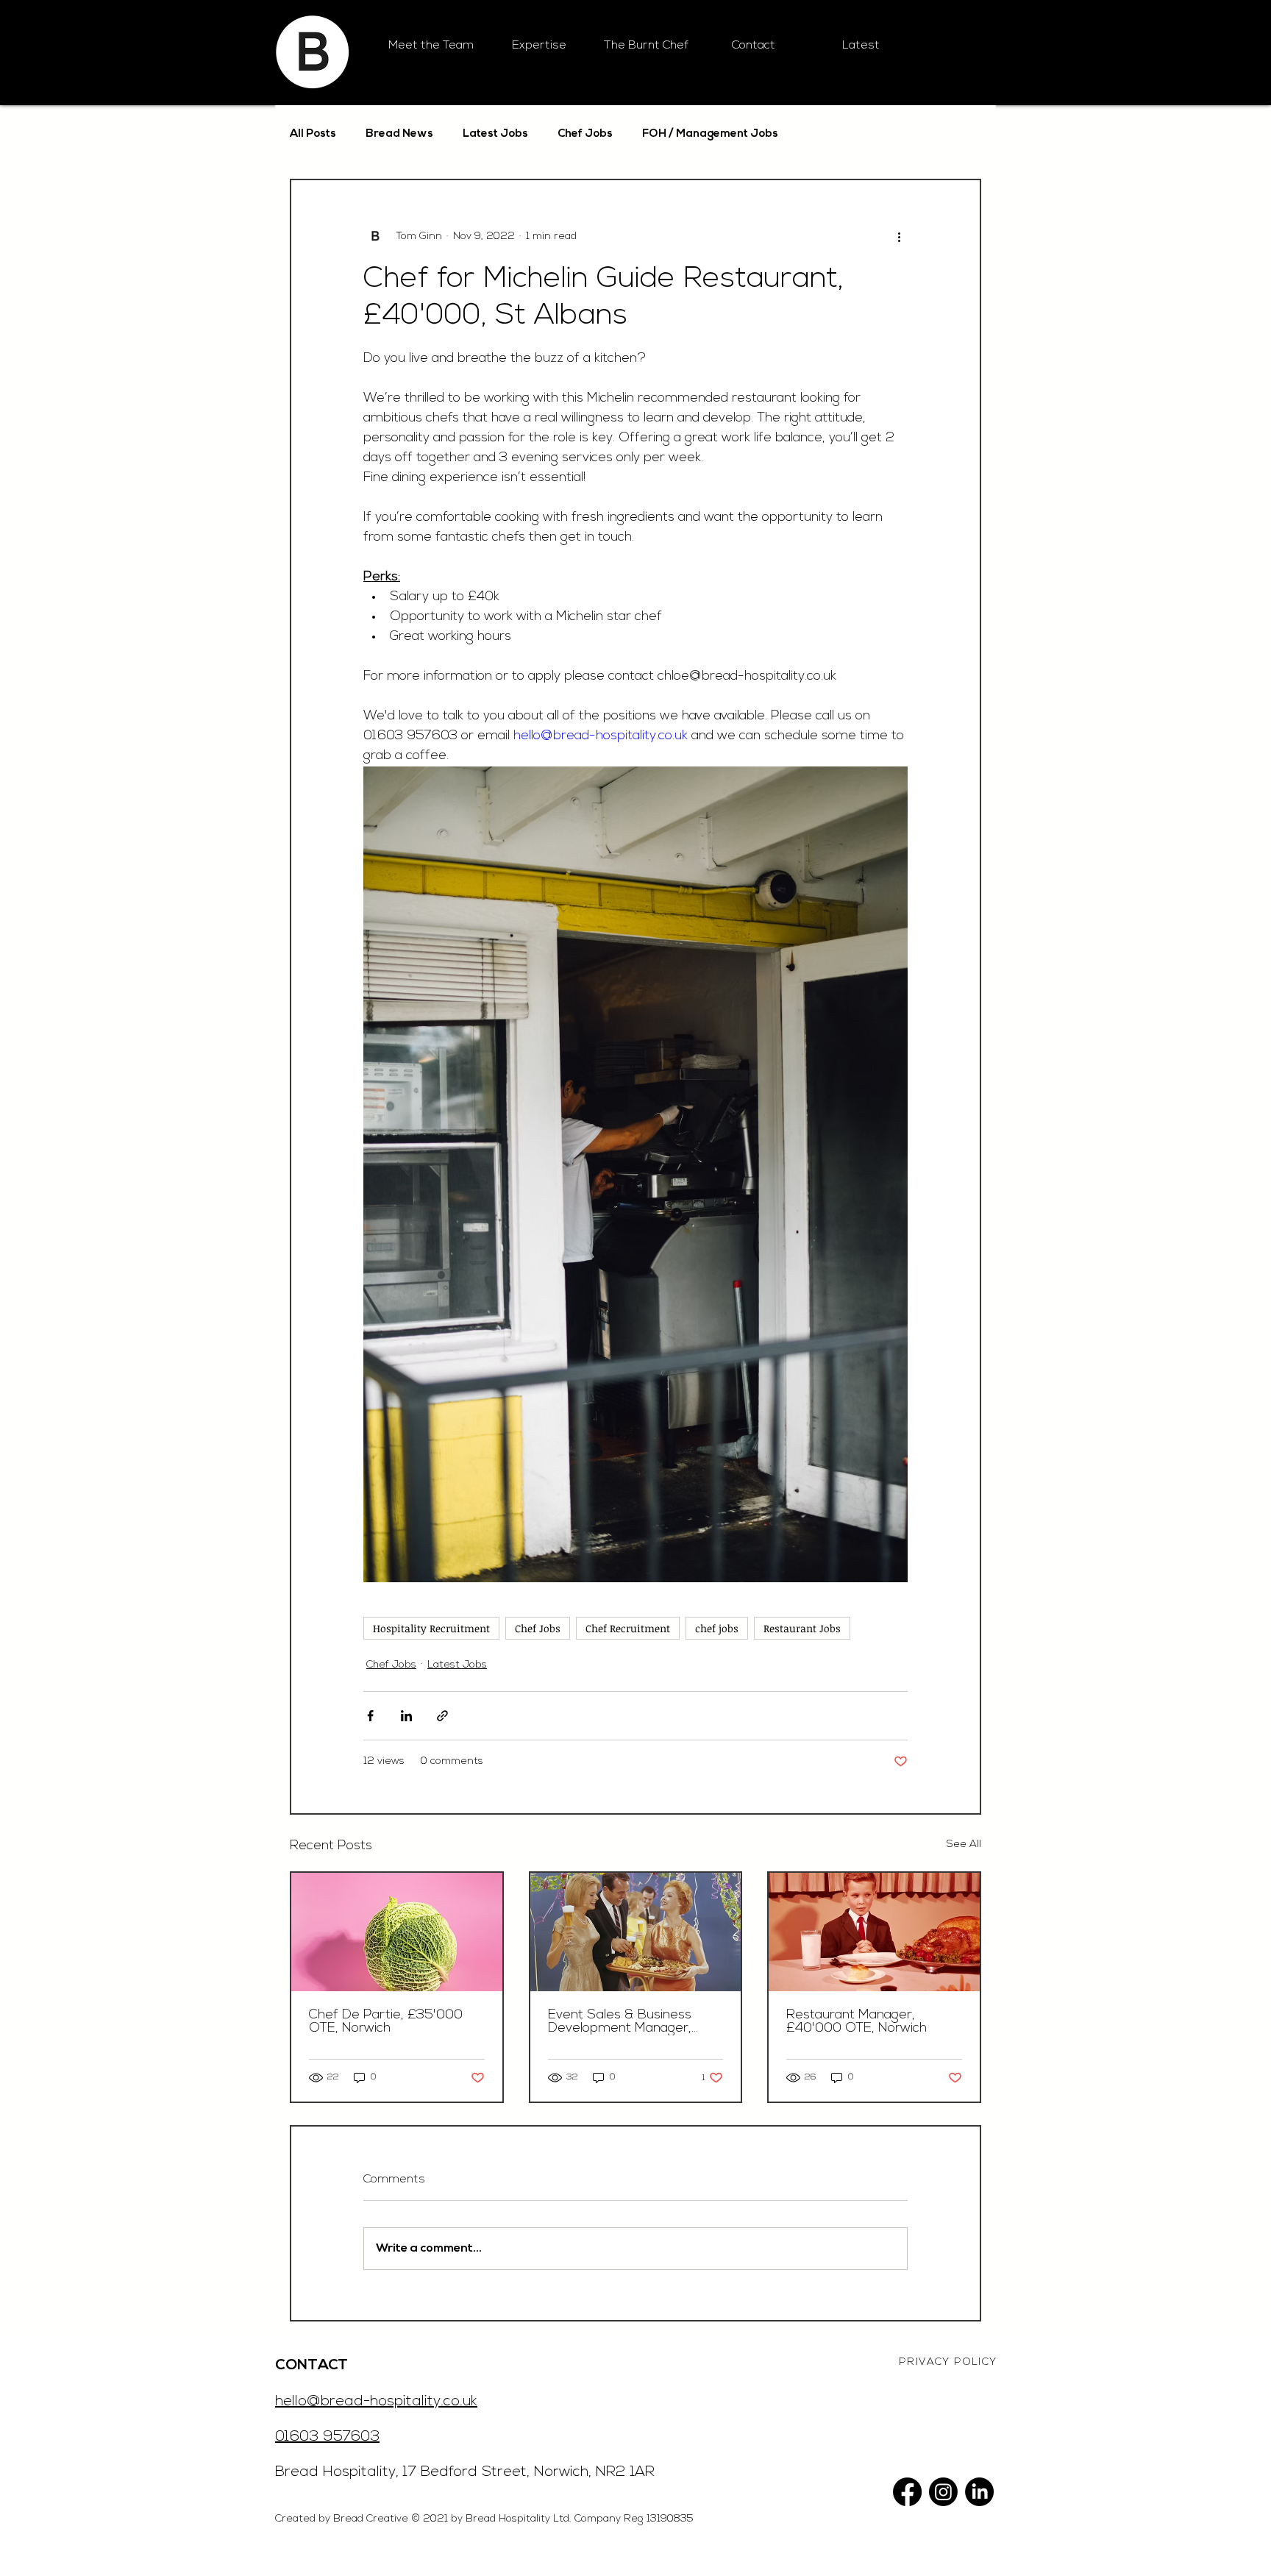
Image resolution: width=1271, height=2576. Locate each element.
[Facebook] (907, 2492)
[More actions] (899, 236)
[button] (538, 46)
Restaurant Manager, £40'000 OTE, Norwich (857, 2022)
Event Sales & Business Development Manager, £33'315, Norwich (620, 2022)
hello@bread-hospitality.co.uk (376, 2402)
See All (964, 1844)
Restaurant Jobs (802, 1628)
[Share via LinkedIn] (406, 1716)
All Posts (313, 134)
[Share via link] (442, 1716)
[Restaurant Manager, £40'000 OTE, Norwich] (874, 1932)
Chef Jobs (585, 134)
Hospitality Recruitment (431, 1628)
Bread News (399, 134)
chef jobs (717, 1628)
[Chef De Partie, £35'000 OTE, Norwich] (397, 1932)
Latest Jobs (495, 134)
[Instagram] (943, 2492)
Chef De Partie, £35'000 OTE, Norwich (386, 2022)
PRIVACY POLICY (948, 2362)
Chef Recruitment (628, 1628)
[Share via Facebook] (370, 1716)
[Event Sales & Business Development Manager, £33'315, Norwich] (636, 1932)
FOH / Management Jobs (710, 134)
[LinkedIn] (979, 2492)
